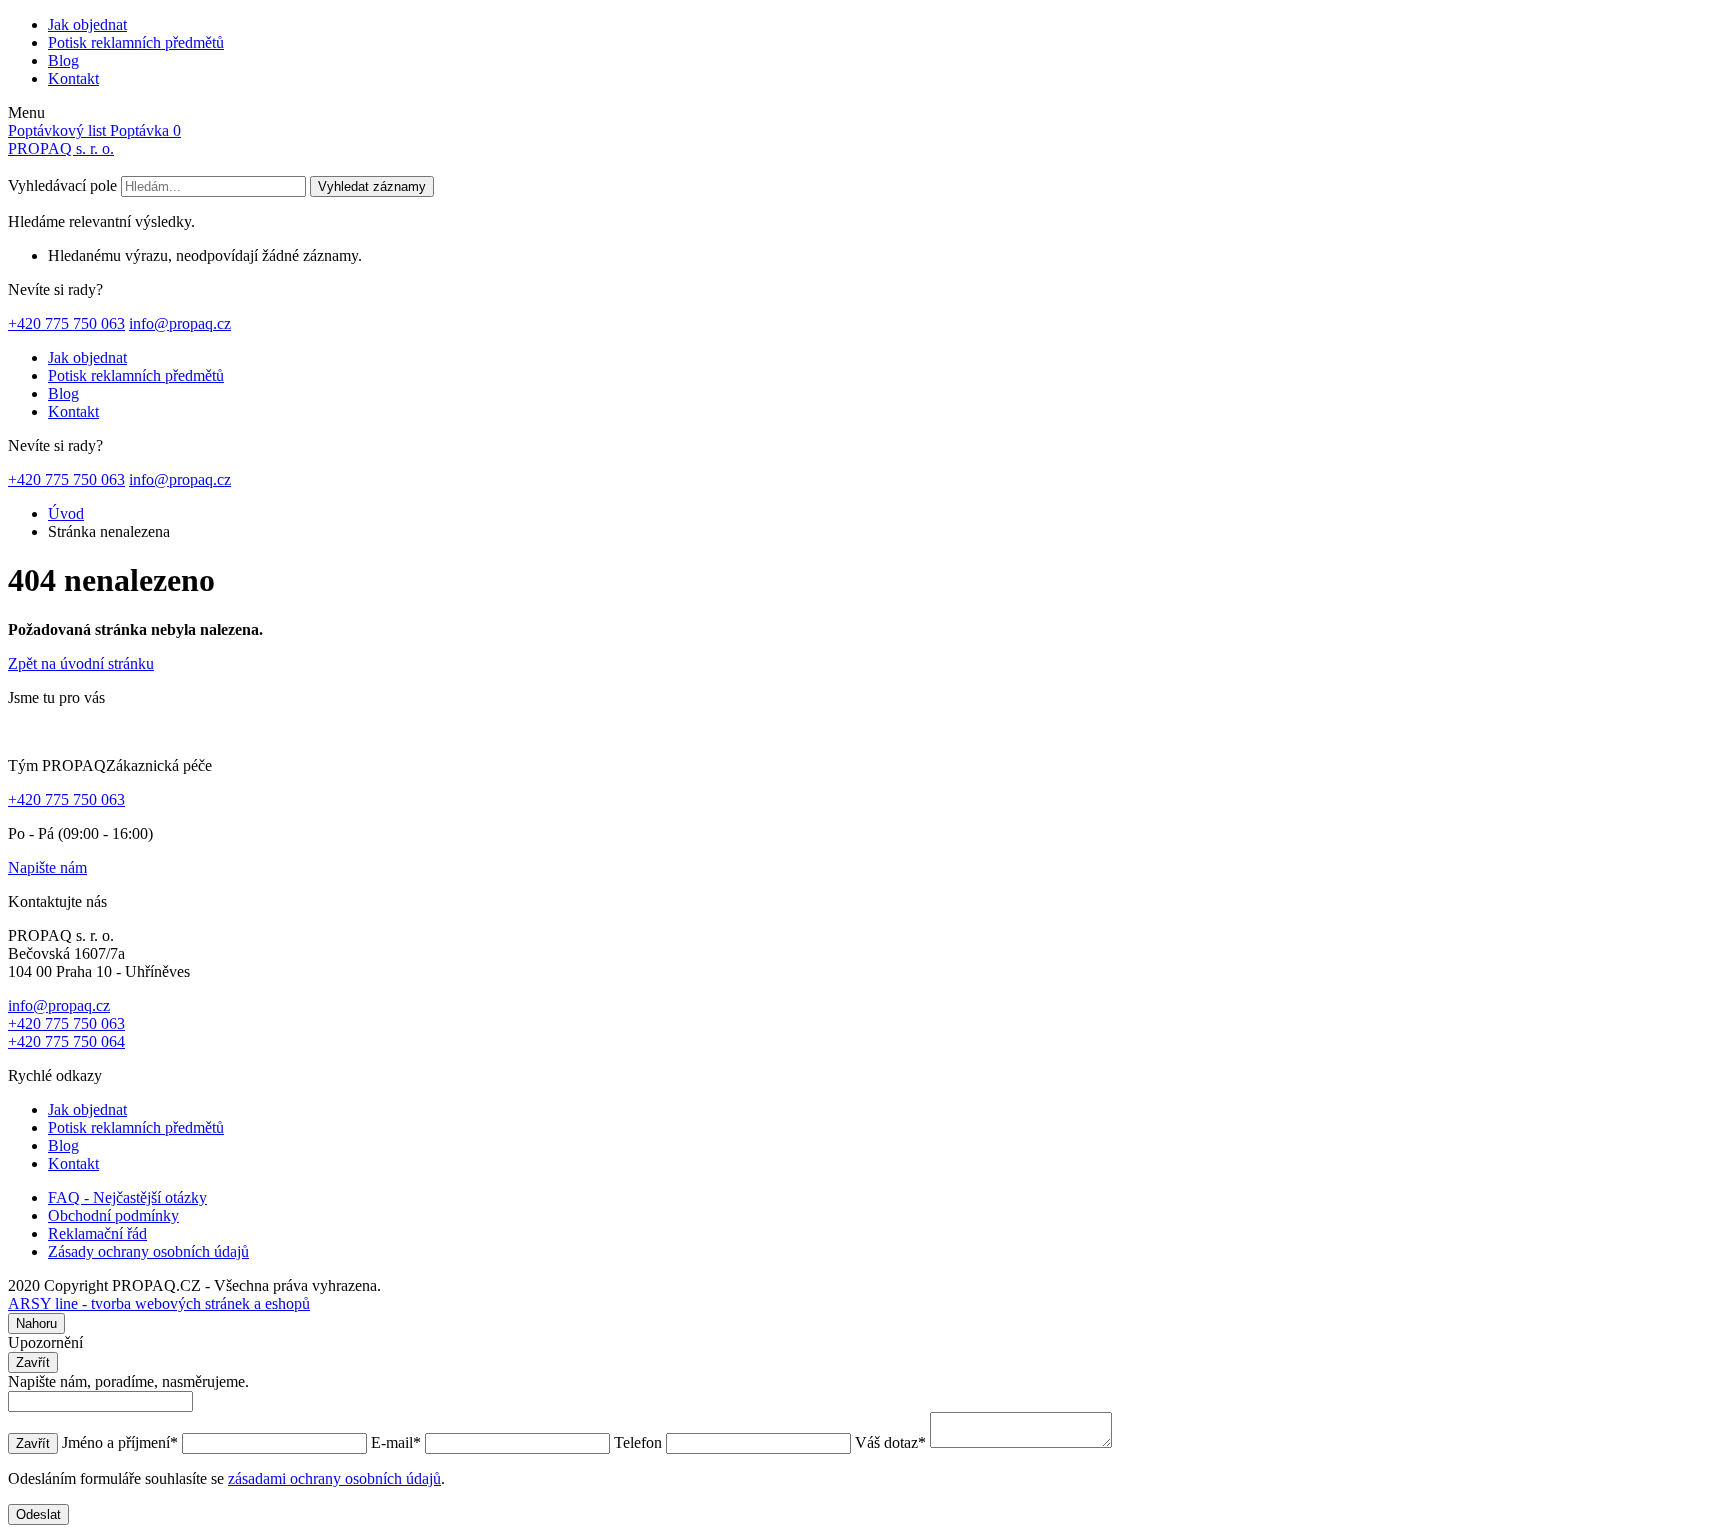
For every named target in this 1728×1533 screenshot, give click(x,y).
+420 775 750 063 (66, 323)
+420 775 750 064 (66, 1041)
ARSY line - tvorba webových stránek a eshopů (159, 1303)
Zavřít (33, 1362)
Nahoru (36, 1323)
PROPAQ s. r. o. (61, 148)
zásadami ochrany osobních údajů (334, 1478)
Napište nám (47, 867)
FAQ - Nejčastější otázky (127, 1197)
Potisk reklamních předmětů (136, 42)
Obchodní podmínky (113, 1215)
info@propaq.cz (180, 323)
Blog (63, 60)
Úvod (66, 513)
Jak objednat (87, 24)
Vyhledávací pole (62, 185)
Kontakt (73, 78)
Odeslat (38, 1514)
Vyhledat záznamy (372, 186)
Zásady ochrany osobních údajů (148, 1251)
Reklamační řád (97, 1233)
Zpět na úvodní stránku (81, 663)
